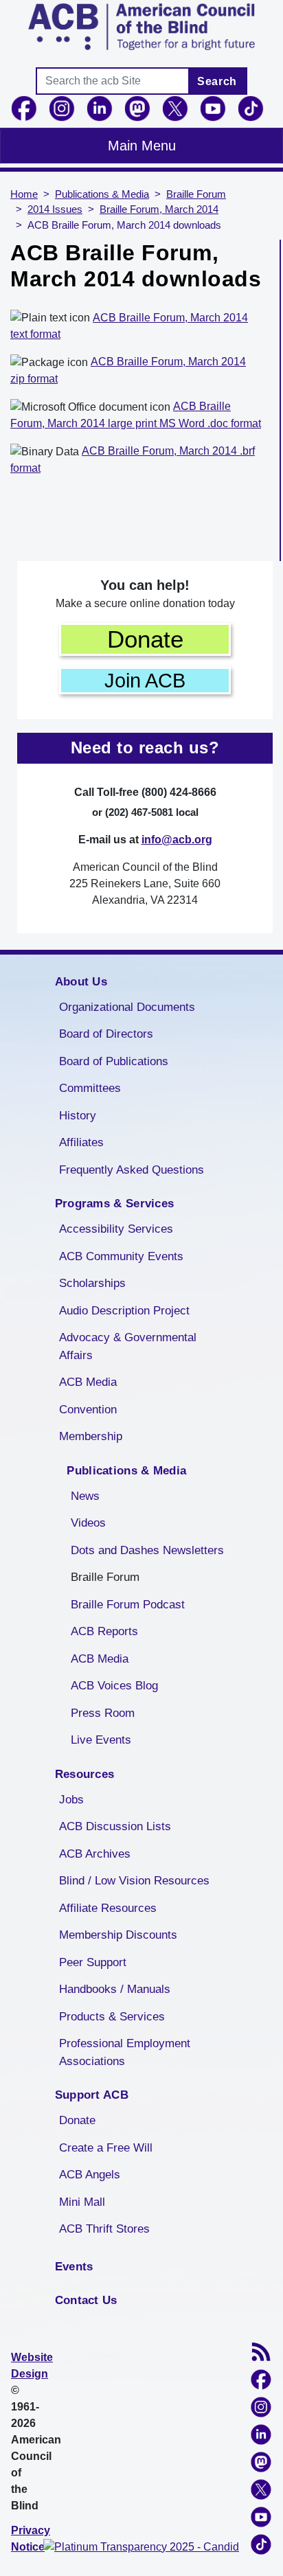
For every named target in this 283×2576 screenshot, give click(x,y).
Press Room (103, 1713)
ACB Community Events (121, 1256)
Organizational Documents (127, 1007)
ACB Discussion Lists (115, 1826)
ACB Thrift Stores (104, 2229)
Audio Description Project (124, 1311)
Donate (145, 639)
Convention (88, 1410)
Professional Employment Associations (125, 2052)
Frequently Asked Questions (132, 1170)
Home (24, 194)
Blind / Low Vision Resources (134, 1881)
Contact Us (86, 2300)
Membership (91, 1436)
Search (217, 81)
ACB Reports (104, 1631)
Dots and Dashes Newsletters (147, 1550)
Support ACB (92, 2095)
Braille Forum (196, 194)
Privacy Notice (31, 2539)
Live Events (101, 1740)
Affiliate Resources (108, 1908)
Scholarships (92, 1283)
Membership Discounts (118, 1935)
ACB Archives (95, 1854)
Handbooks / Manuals (115, 1989)
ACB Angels (90, 2175)
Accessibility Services (116, 1229)
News (85, 1496)
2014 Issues (55, 209)
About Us (81, 982)
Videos (88, 1523)
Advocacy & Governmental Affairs (128, 1346)
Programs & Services (115, 1204)
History (78, 1116)
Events (74, 2267)
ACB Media (88, 1382)
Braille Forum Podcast (128, 1605)
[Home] (141, 27)
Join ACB (145, 681)
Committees (90, 1088)
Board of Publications (114, 1061)
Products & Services (112, 2017)
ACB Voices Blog (114, 1686)
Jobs (71, 1800)
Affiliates (81, 1142)
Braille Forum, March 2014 (159, 209)
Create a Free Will (106, 2148)
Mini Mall (82, 2202)
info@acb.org (177, 840)
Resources (85, 1774)
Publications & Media (102, 194)
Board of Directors (106, 1034)
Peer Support (93, 1962)
